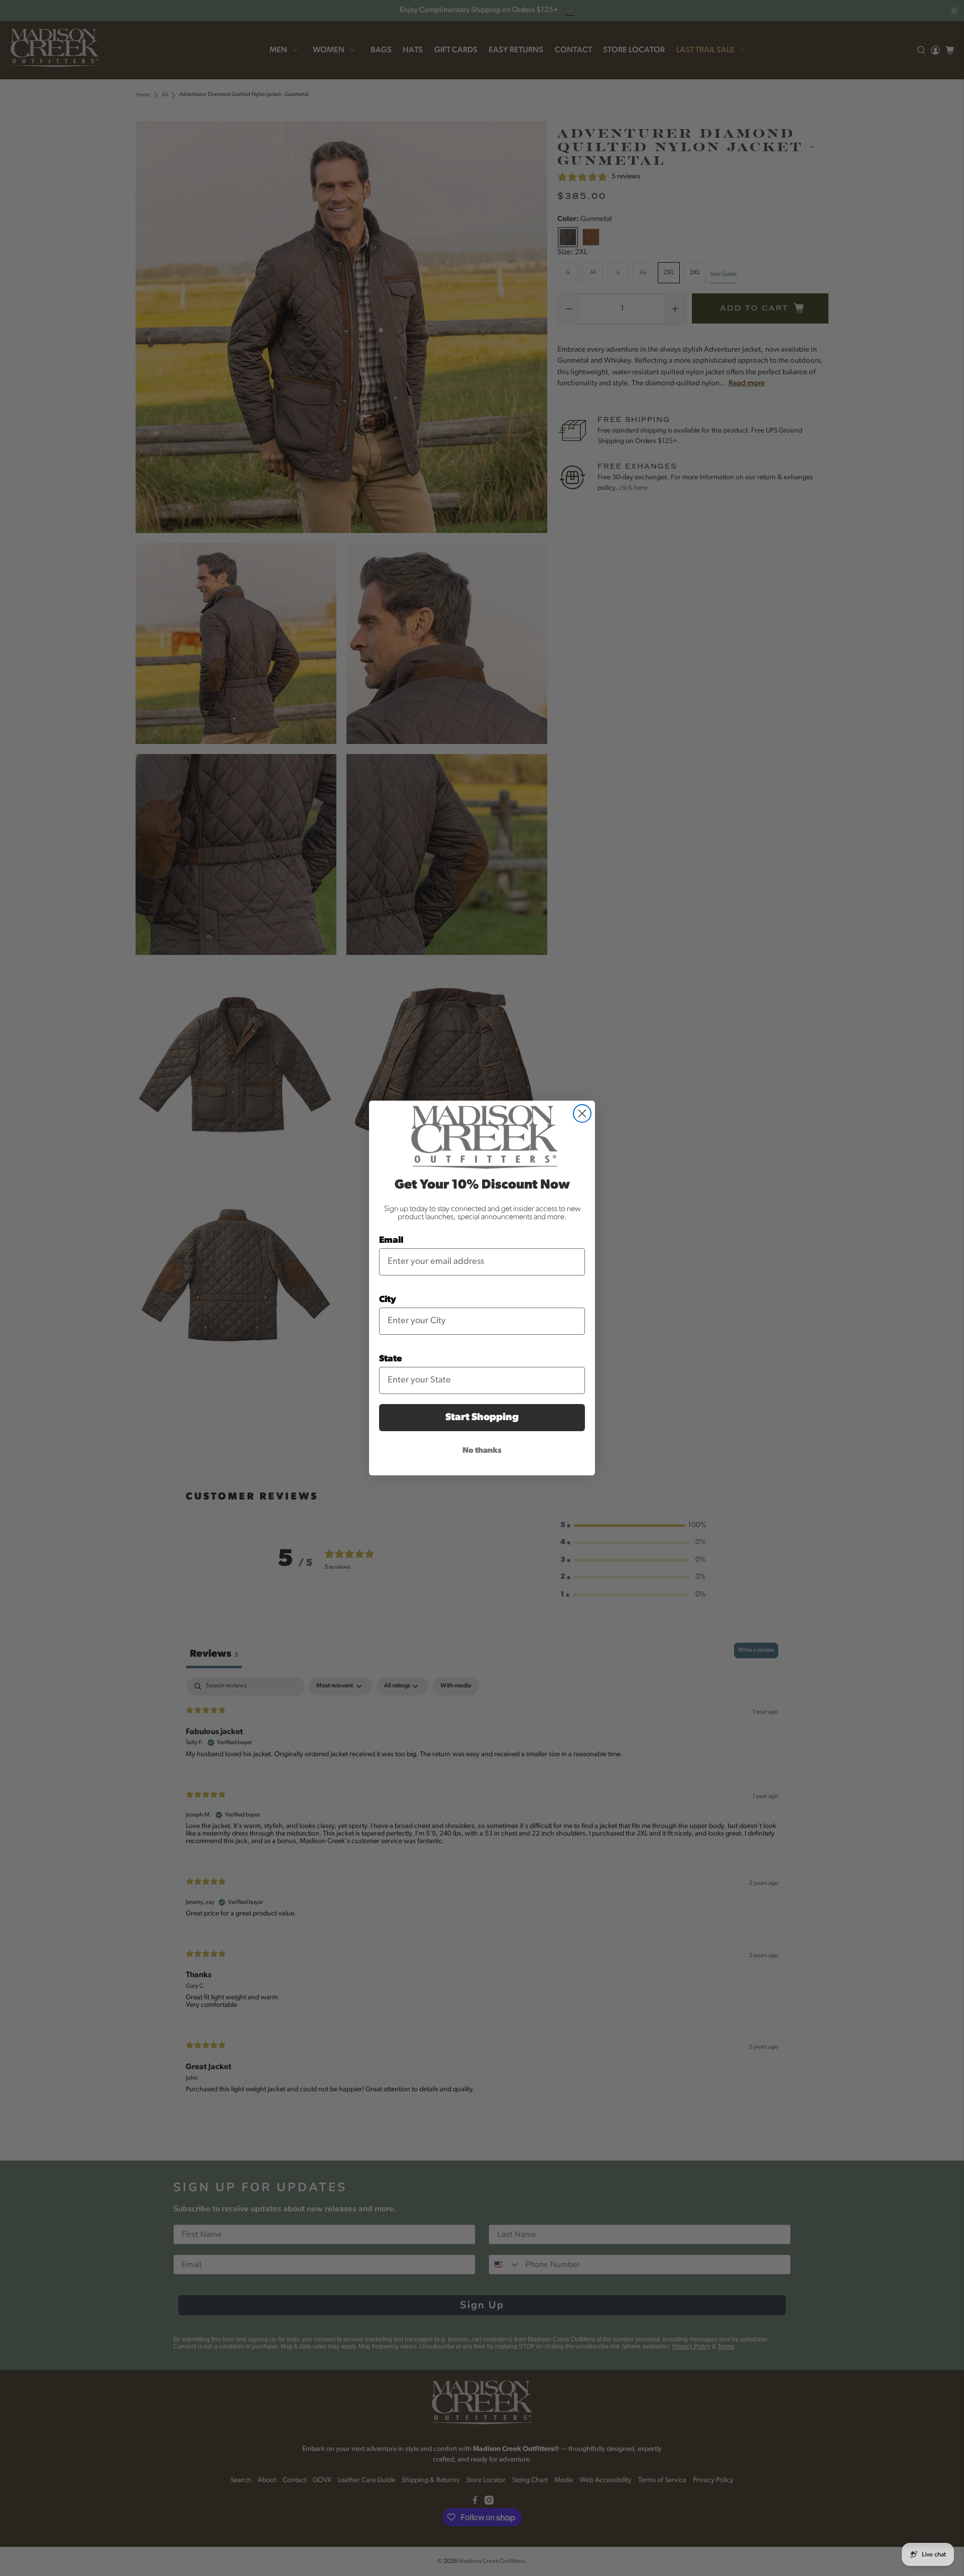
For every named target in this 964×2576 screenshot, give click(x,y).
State (391, 1359)
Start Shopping (482, 1418)
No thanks (482, 1451)
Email (391, 1241)
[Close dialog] (582, 1113)
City (388, 1300)
